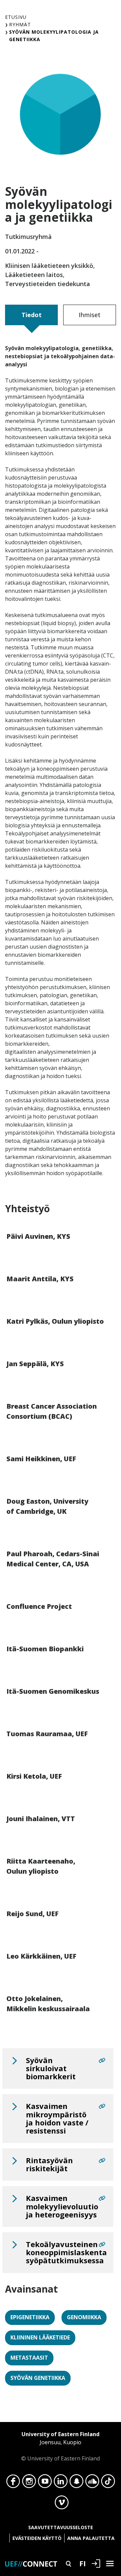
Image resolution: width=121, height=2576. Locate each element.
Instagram (29, 2483)
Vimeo (62, 2504)
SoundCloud (92, 2483)
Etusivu (16, 17)
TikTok (108, 2483)
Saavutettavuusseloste (61, 2527)
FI (83, 2563)
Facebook (13, 2483)
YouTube (45, 2483)
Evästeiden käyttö (37, 2538)
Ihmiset (90, 315)
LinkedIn (61, 2483)
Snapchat (76, 2483)
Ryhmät (20, 24)
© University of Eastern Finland (61, 2446)
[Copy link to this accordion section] (102, 2060)
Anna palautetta (91, 2538)
